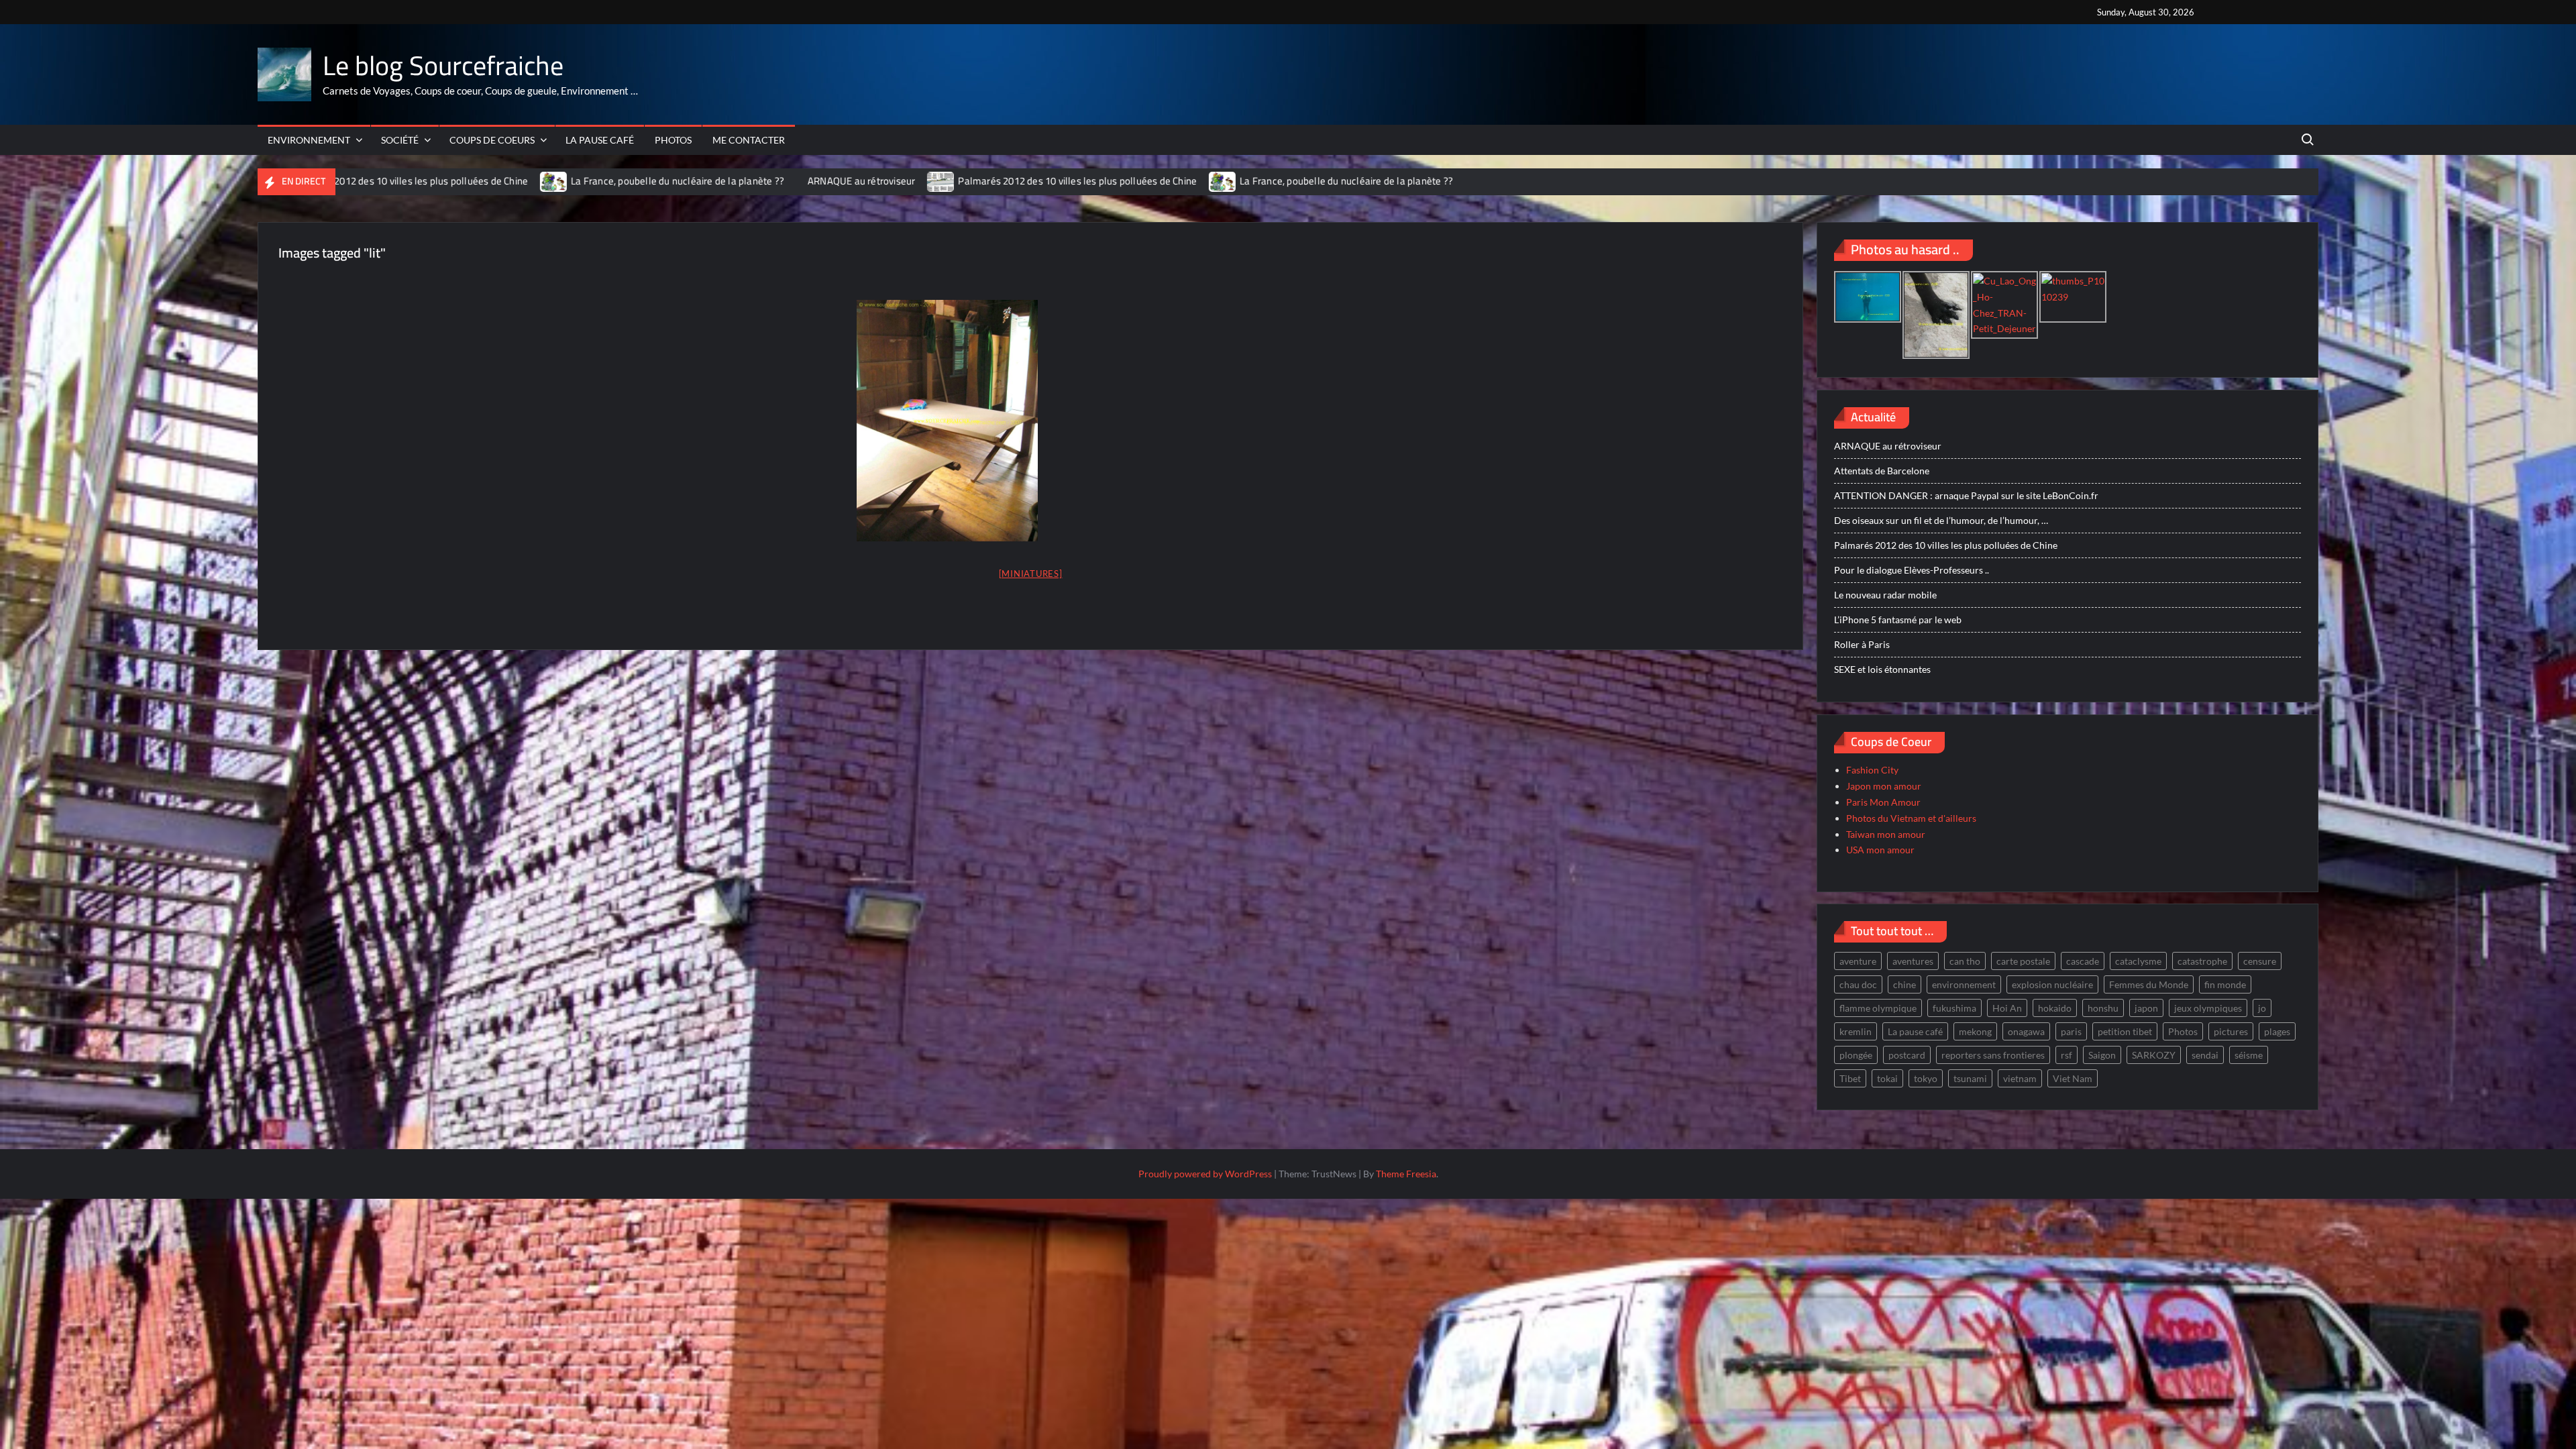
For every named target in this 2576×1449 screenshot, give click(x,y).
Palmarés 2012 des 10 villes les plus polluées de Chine (996, 181)
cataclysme (2138, 961)
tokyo (1926, 1078)
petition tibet (2125, 1031)
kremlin (1856, 1031)
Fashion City (1872, 770)
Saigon (2102, 1055)
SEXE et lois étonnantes (1882, 669)
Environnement (309, 140)
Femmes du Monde (2149, 984)
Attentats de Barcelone (1882, 471)
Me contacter (749, 140)
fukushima (1954, 1008)
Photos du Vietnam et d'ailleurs (1911, 818)
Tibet (1850, 1078)
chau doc (1858, 984)
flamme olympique (1878, 1008)
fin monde (2225, 984)
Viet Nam (2073, 1078)
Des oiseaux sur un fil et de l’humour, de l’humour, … (1941, 520)
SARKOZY (2154, 1055)
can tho (1965, 961)
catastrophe (2202, 961)
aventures (1913, 961)
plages (2277, 1031)
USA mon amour (1880, 850)
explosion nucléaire (2052, 984)
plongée (1856, 1055)
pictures (2231, 1031)
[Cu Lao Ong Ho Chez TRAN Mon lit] (947, 421)
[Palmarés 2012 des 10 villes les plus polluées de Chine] (860, 181)
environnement (1964, 984)
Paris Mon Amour (1883, 802)
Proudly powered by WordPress (1205, 1174)
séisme (2249, 1055)
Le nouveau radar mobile (1885, 595)
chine (1904, 984)
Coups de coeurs (492, 140)
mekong (1975, 1031)
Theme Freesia (1406, 1174)
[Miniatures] (1031, 574)
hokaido (2055, 1008)
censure (2260, 961)
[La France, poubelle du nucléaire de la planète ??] (473, 181)
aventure (1858, 961)
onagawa (2026, 1031)
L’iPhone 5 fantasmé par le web (1898, 620)
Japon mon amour (1884, 786)
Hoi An (2007, 1008)
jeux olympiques (2208, 1008)
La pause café (600, 140)
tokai (1887, 1078)
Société (400, 140)
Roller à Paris (1862, 644)
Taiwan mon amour (1886, 834)
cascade (2083, 961)
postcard (1907, 1055)
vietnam (2020, 1078)
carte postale (2023, 961)
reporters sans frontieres (1993, 1055)
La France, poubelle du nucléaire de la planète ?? (596, 181)
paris (2071, 1031)
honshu (2103, 1008)
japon (2146, 1008)
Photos (673, 140)
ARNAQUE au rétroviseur (780, 181)
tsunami (1970, 1078)
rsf (2067, 1055)
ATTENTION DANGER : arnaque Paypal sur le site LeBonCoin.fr (1966, 495)
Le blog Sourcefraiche (443, 65)
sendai (2205, 1055)
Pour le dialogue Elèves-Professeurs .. (1912, 570)
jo (2262, 1008)
